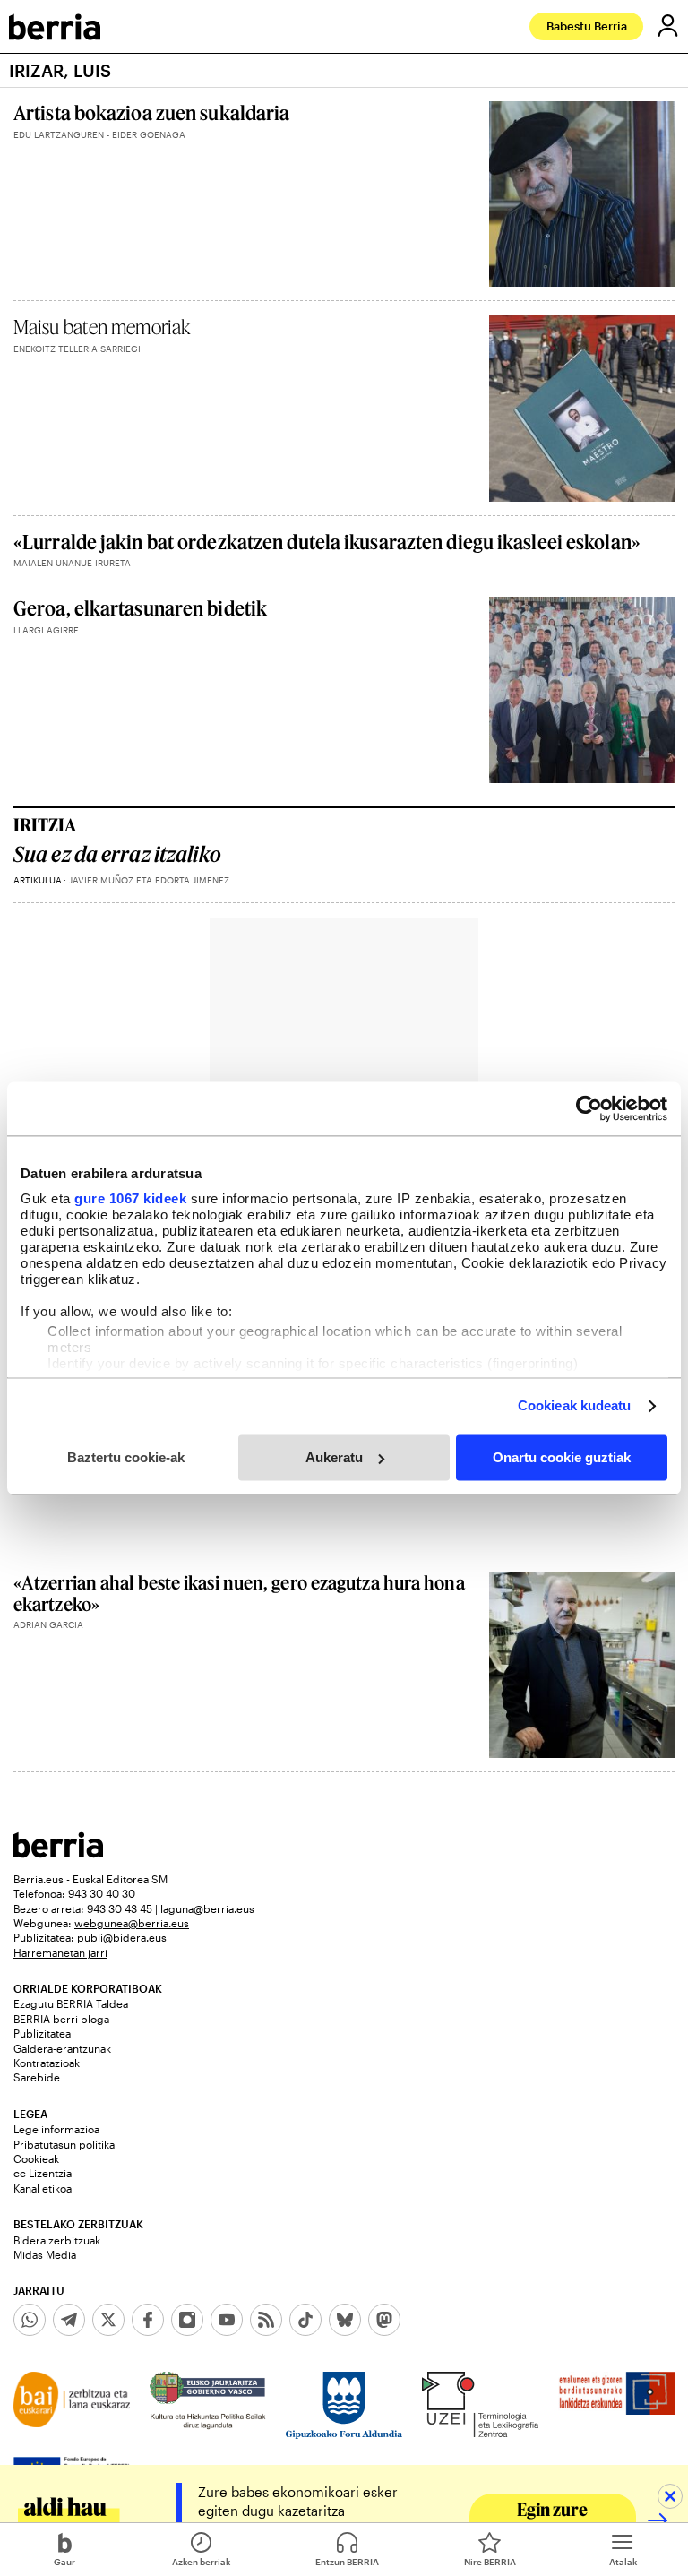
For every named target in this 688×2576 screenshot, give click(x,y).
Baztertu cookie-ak (126, 1457)
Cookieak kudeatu (575, 1405)
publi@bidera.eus (122, 1937)
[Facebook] (148, 2320)
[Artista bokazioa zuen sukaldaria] (582, 194)
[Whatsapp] (30, 2320)
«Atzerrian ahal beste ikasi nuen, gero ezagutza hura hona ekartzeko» (239, 1593)
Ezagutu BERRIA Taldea (71, 2003)
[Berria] (58, 1852)
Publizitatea (42, 2033)
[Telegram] (69, 2320)
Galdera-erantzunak (62, 2048)
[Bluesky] (345, 2320)
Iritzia (45, 824)
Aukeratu (334, 1457)
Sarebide (37, 2077)
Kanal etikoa (43, 2188)
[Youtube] (227, 2320)
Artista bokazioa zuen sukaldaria (151, 112)
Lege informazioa (56, 2129)
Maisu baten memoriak (102, 327)
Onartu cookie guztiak (562, 1457)
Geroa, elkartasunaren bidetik (140, 608)
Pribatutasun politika (64, 2144)
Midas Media (45, 2254)
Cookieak (36, 2158)
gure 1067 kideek (130, 1198)
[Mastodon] (384, 2320)
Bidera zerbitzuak (57, 2240)
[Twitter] (108, 2320)
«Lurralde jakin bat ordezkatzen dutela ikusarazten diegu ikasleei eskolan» (327, 542)
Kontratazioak (47, 2063)
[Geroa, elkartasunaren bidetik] (582, 689)
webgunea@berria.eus (132, 1923)
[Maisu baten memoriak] (582, 408)
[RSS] (266, 2320)
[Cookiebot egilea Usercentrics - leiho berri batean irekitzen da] (589, 1108)
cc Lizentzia (43, 2173)
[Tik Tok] (305, 2320)
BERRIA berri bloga (61, 2019)
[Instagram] (187, 2320)
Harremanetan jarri (60, 1952)
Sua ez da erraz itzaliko (117, 854)
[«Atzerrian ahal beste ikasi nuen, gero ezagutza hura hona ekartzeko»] (582, 1664)
